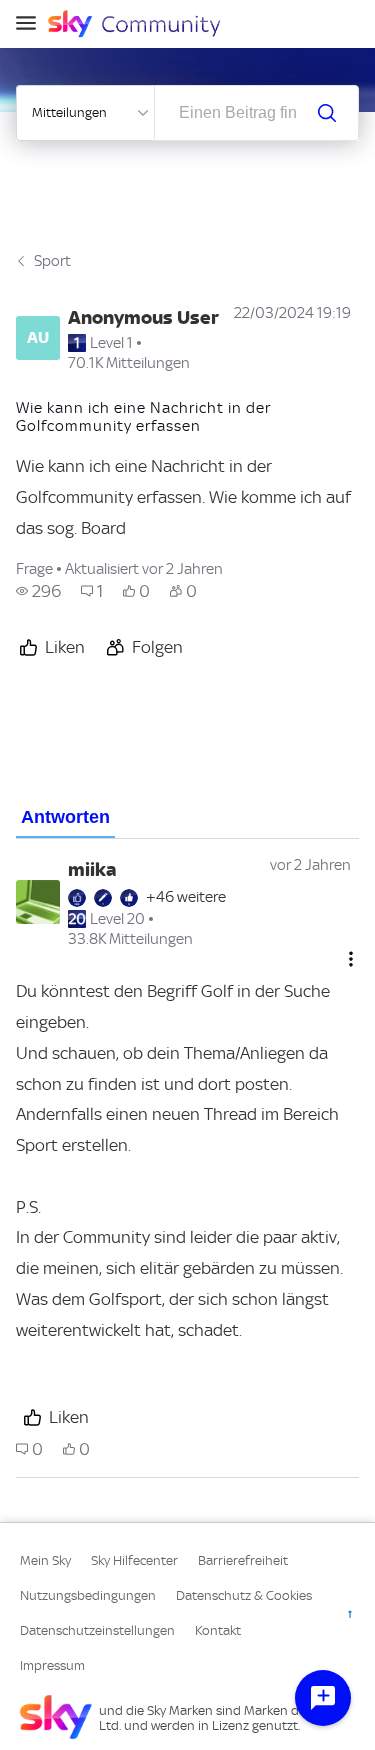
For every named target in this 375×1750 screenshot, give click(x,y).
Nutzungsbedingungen (88, 1595)
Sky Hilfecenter (134, 1560)
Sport (52, 261)
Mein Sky (45, 1560)
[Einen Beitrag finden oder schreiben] (327, 113)
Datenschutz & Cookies (244, 1595)
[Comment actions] (351, 958)
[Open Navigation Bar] (32, 24)
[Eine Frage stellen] (323, 1698)
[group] (38, 591)
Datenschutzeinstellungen (97, 1630)
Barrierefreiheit (243, 1560)
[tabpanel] (187, 1158)
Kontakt (218, 1630)
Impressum (52, 1665)
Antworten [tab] (65, 817)
